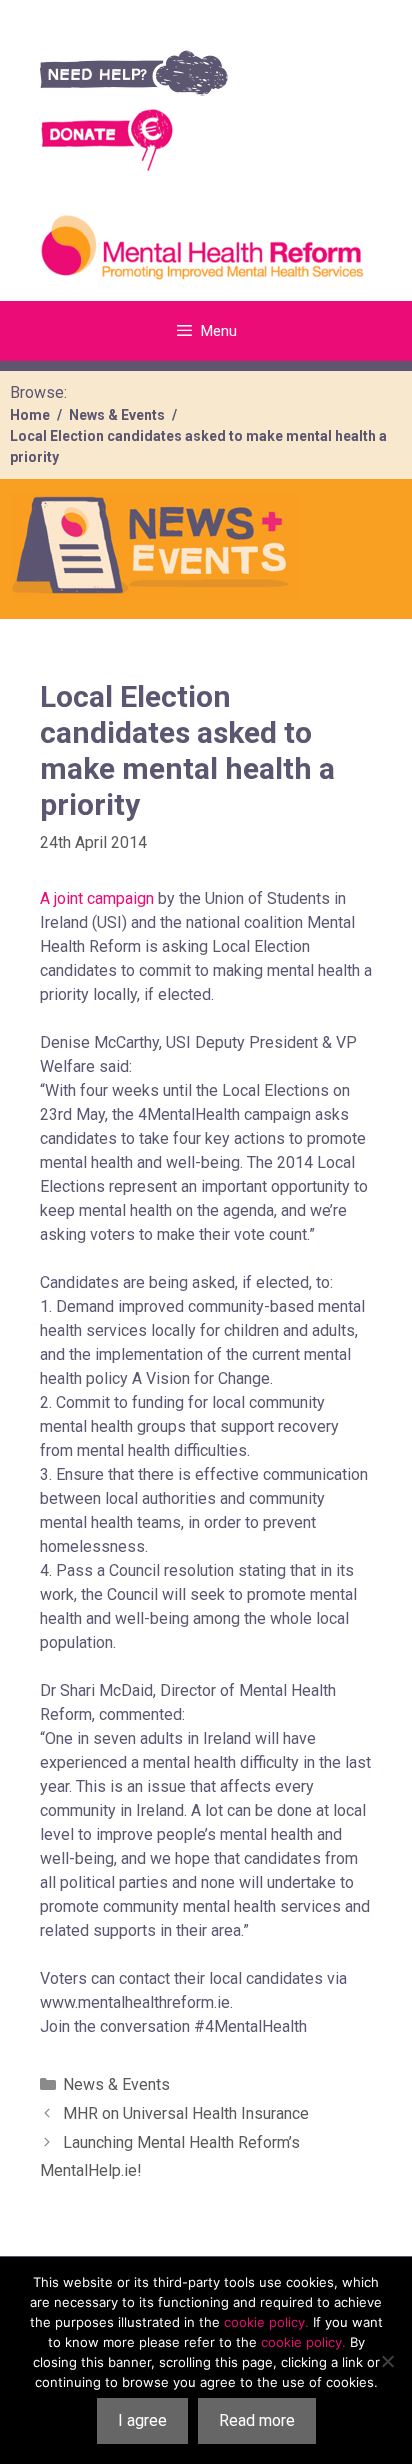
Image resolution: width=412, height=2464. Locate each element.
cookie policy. (266, 2322)
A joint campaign (97, 898)
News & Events (116, 2084)
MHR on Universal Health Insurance (186, 2113)
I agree (142, 2420)
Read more (257, 2420)
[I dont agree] (387, 2361)
